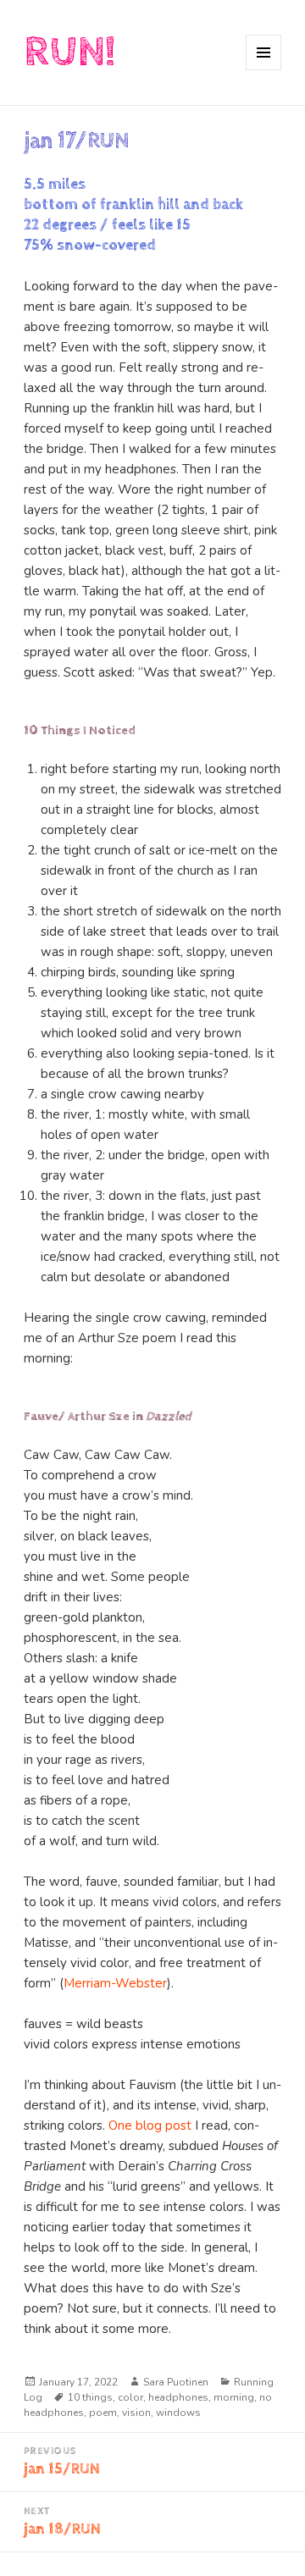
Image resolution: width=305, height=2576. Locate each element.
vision (136, 2413)
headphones (178, 2397)
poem (103, 2413)
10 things (90, 2397)
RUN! (69, 52)
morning (234, 2397)
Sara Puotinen (176, 2382)
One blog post (150, 2125)
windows (178, 2413)
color (130, 2397)
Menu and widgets (264, 70)
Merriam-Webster (115, 1983)
